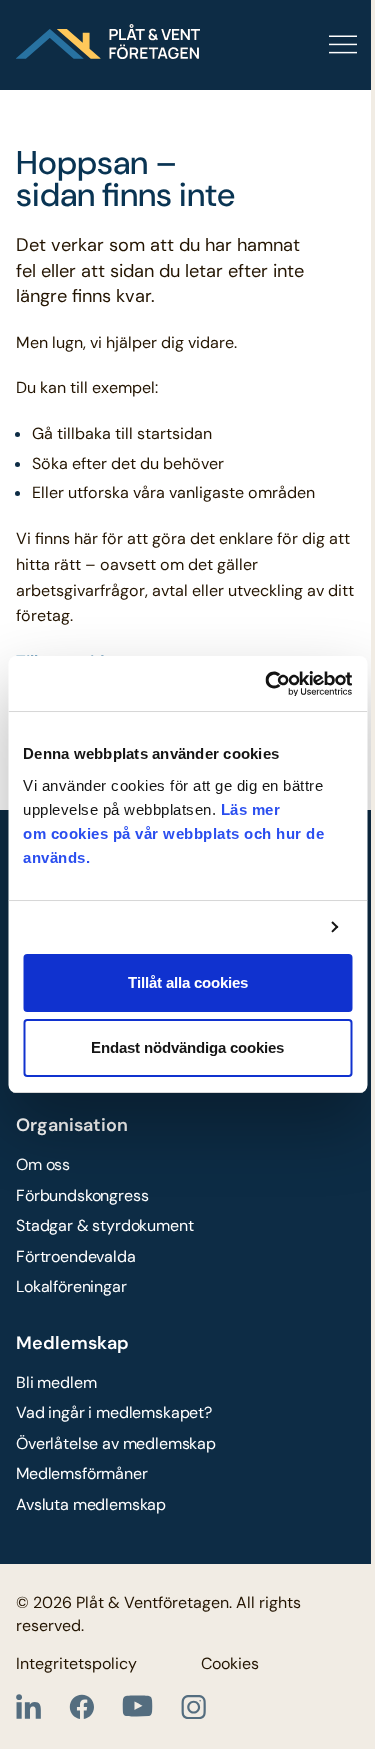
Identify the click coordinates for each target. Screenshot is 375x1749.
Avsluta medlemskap (91, 1504)
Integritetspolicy (76, 1663)
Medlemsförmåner (82, 1473)
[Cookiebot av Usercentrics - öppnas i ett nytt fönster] (267, 684)
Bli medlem (56, 1382)
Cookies (230, 1663)
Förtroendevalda (76, 1256)
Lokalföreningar (71, 1286)
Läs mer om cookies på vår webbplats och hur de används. (173, 833)
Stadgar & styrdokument (104, 1225)
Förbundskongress (82, 1195)
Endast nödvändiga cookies (187, 1047)
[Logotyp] (108, 41)
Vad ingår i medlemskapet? (114, 1412)
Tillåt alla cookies (188, 982)
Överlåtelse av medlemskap (116, 1443)
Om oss (43, 1164)
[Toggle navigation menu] (279, 45)
